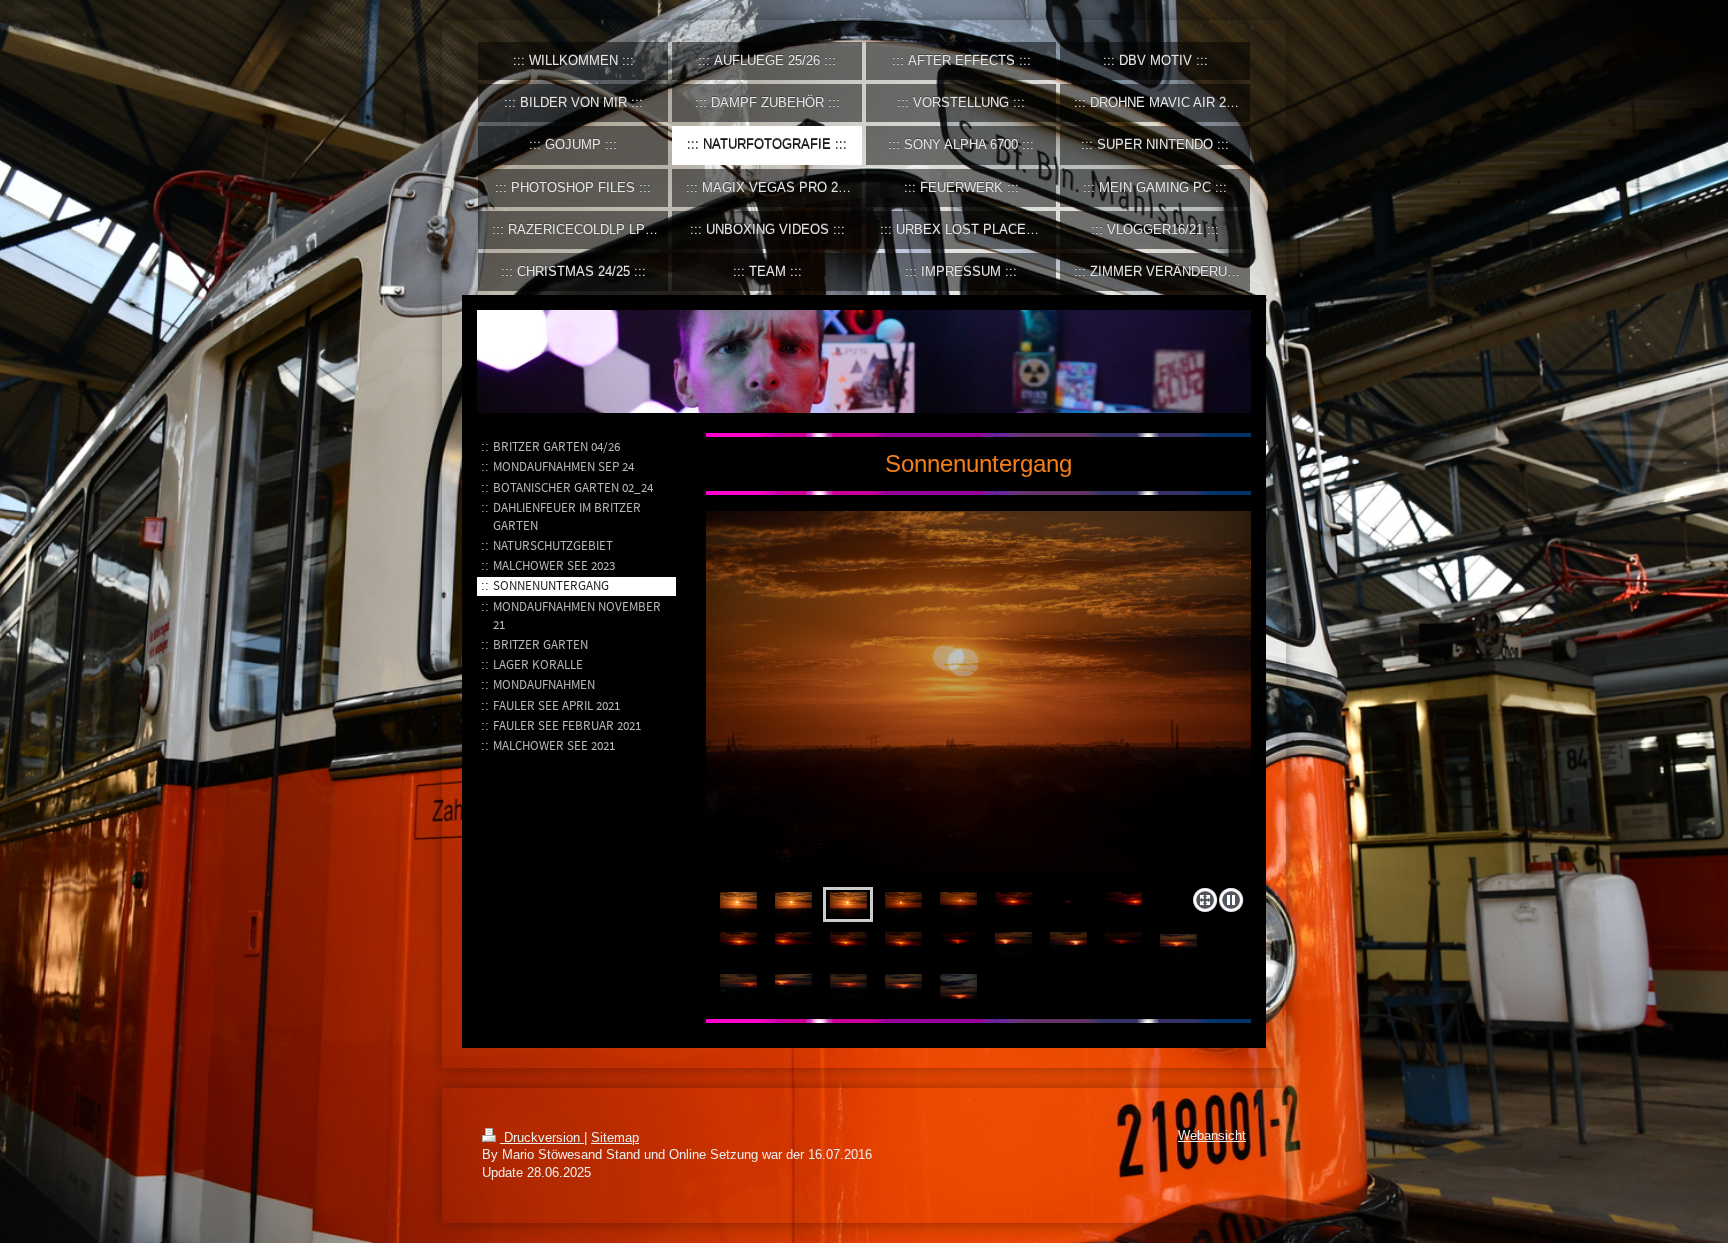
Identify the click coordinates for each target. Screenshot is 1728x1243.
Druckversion (542, 1138)
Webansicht (1212, 1136)
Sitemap (615, 1138)
